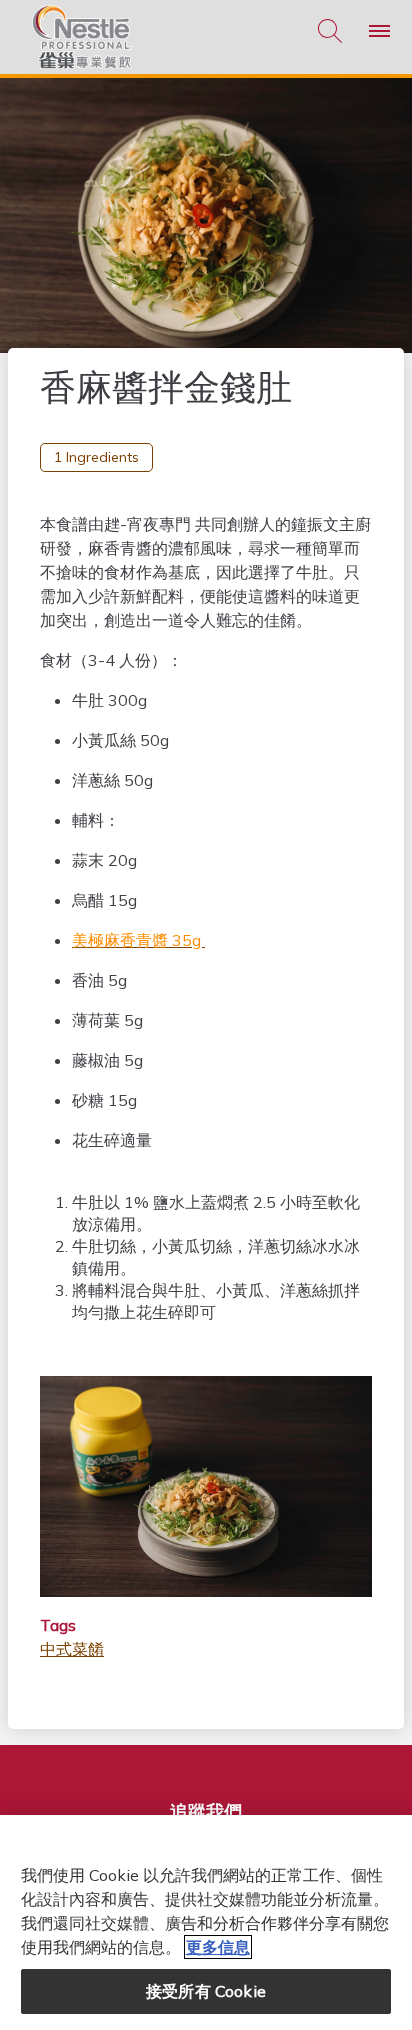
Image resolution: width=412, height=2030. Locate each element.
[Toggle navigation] (379, 31)
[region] (206, 1922)
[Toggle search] (330, 31)
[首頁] (82, 37)
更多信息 (218, 1947)
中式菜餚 (72, 1649)
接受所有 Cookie (206, 1991)
